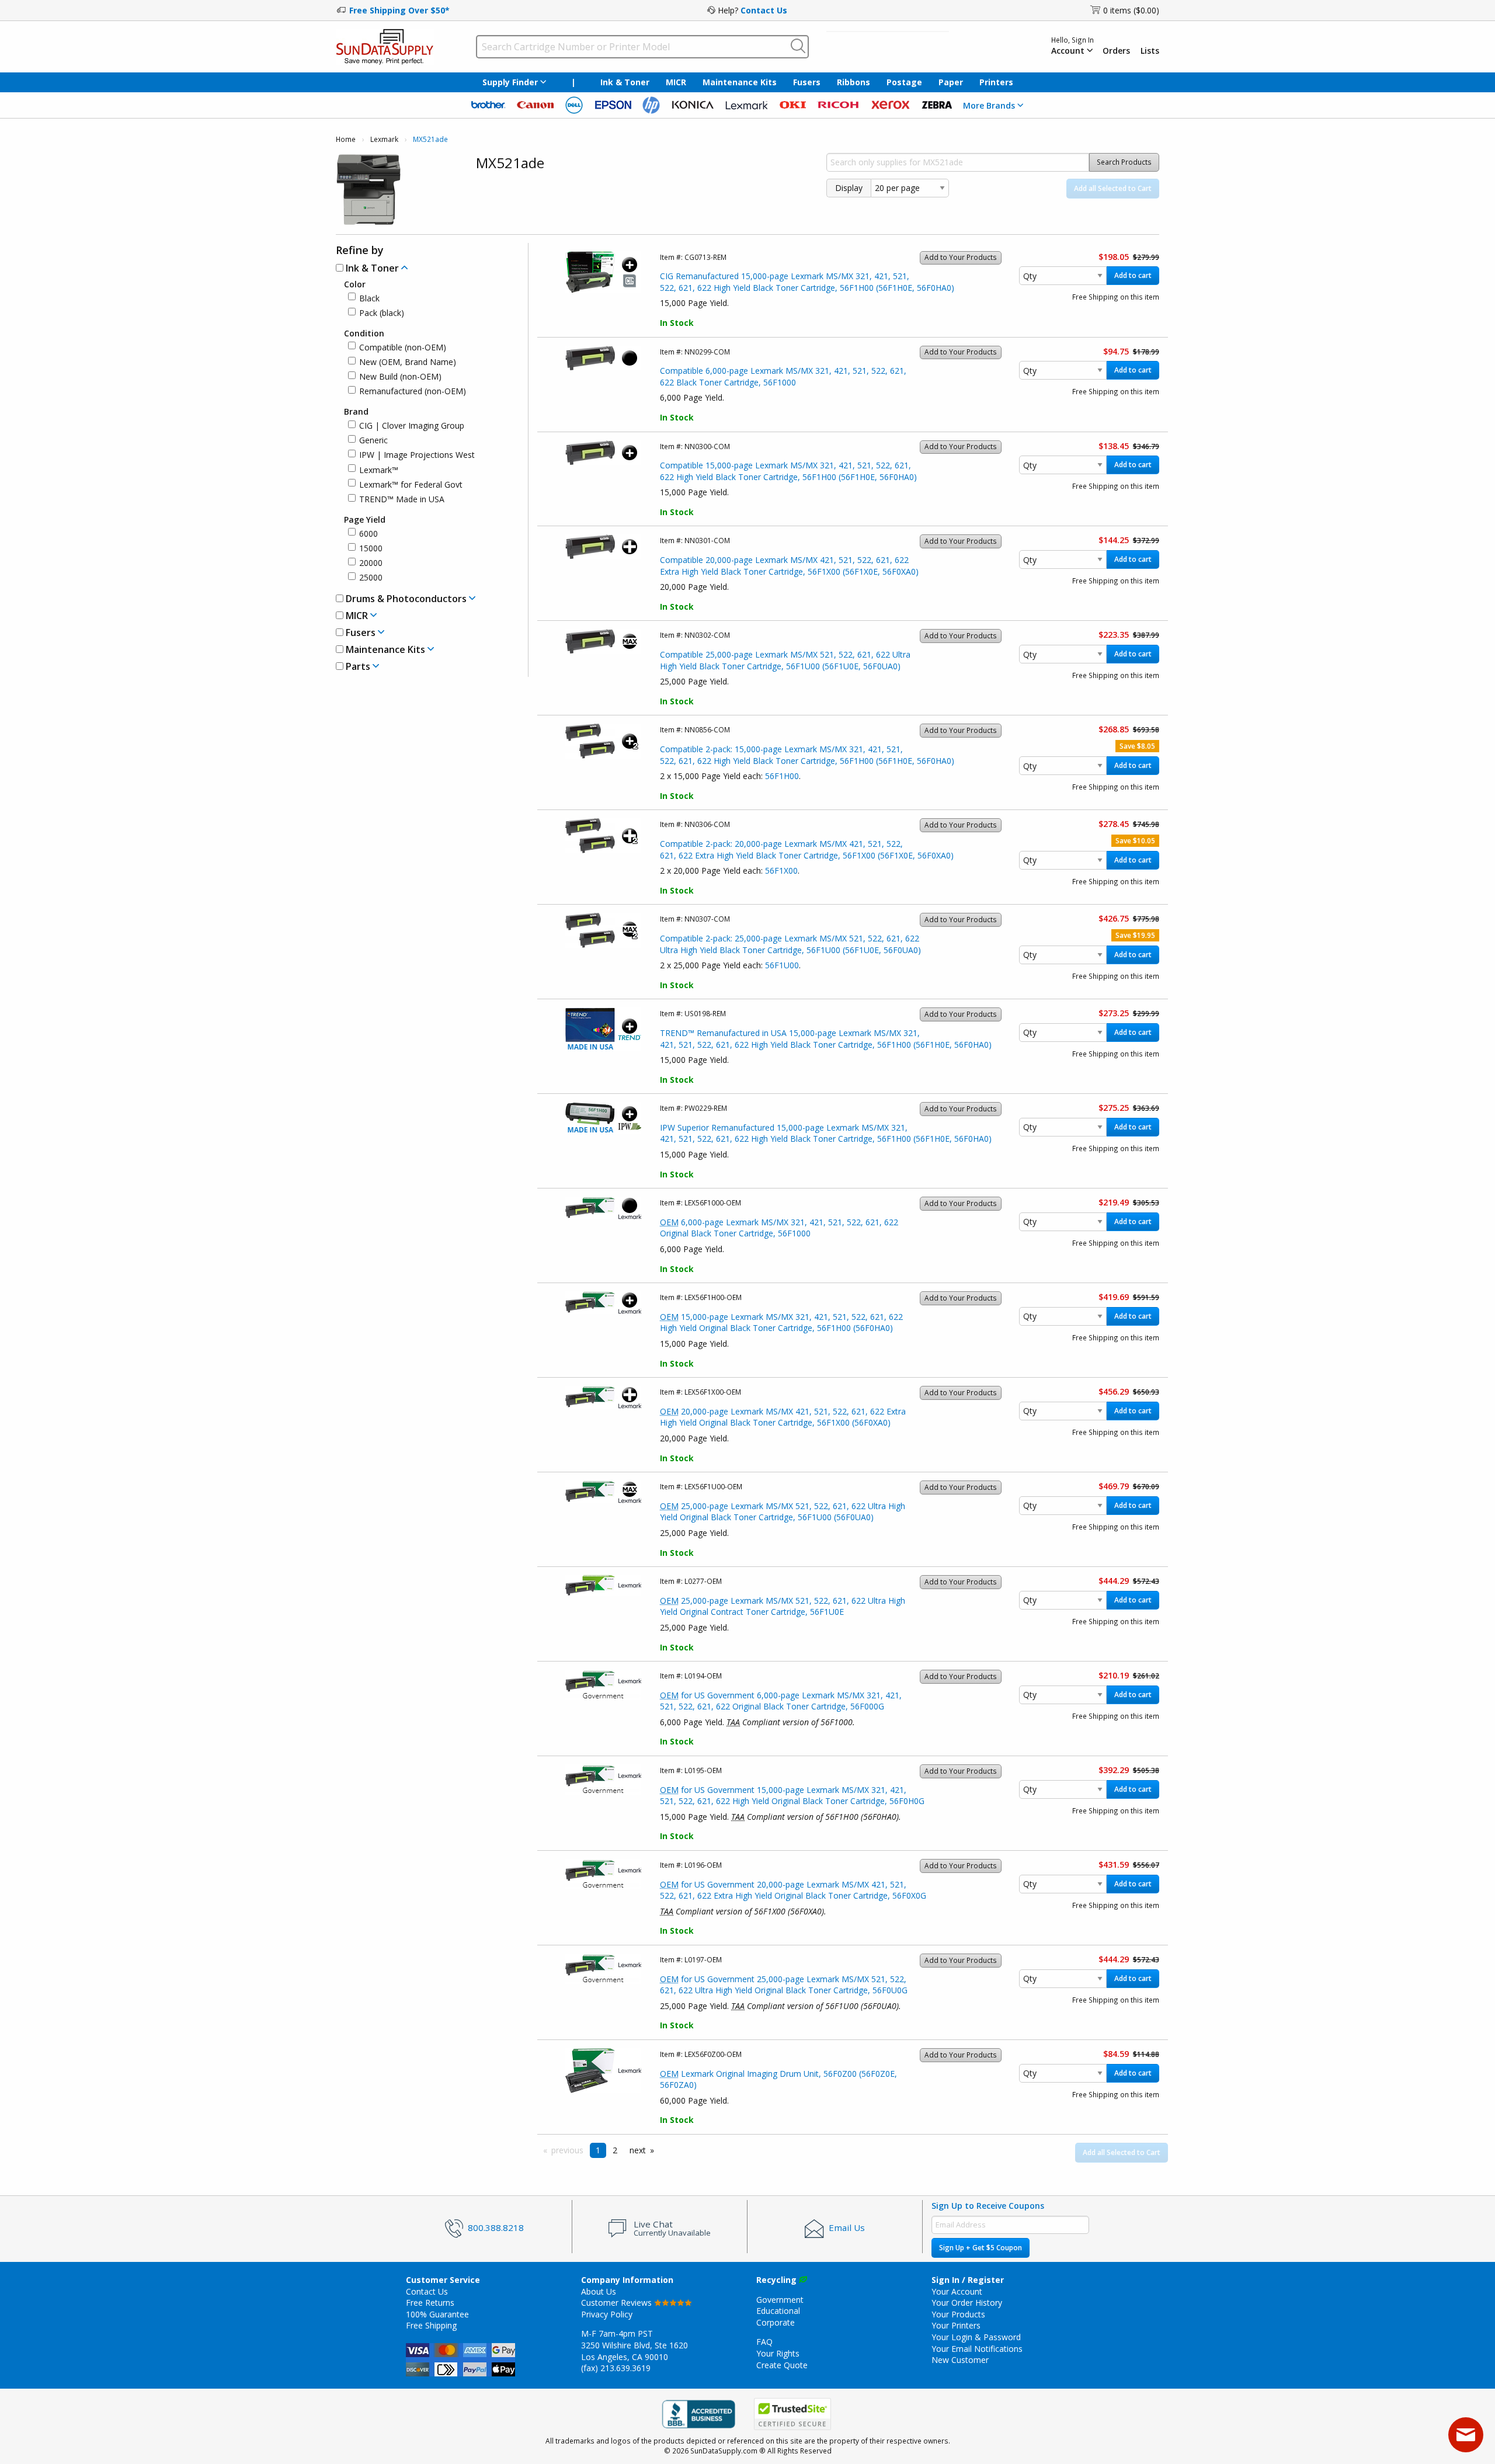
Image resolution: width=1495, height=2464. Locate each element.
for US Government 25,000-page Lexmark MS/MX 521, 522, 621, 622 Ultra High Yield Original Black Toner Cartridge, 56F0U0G (784, 1985)
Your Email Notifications (977, 2349)
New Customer (960, 2360)
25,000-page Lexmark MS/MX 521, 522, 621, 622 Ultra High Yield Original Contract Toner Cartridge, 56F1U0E (783, 1606)
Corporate (776, 2322)
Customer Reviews (618, 2303)
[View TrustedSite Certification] (792, 2415)
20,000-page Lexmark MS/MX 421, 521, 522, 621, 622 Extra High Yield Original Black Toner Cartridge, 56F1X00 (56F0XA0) (783, 1417)
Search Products (1124, 162)
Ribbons (853, 82)
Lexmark (384, 139)
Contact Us (764, 10)
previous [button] (567, 2150)
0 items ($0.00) (1131, 10)
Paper (951, 82)
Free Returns (430, 2303)
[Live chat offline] (1466, 2435)
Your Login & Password (976, 2337)
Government (780, 2300)
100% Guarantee (437, 2314)
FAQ (764, 2342)
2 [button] (615, 2150)
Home (346, 139)
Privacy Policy (607, 2314)
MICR (676, 82)
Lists (1150, 51)
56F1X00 (781, 870)
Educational (778, 2311)
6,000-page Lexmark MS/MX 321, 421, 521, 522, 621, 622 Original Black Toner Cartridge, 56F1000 (779, 1228)
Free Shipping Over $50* (399, 10)
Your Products (958, 2314)
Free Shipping (431, 2325)
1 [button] (598, 2150)
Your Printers (956, 2325)
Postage (904, 82)
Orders (1116, 51)
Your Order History (967, 2303)
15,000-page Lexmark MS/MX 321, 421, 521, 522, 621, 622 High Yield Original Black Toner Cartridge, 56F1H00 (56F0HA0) (781, 1323)
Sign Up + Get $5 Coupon (981, 2248)
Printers (996, 82)
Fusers (807, 82)
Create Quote (782, 2365)
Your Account (957, 2291)
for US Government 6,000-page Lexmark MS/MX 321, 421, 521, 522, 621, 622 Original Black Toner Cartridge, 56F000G (781, 1701)
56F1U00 (782, 965)
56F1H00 (782, 776)
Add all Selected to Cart (1113, 188)
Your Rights (778, 2353)
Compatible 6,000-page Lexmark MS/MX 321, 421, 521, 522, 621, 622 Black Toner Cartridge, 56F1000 (783, 376)
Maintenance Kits (740, 82)
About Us (599, 2291)
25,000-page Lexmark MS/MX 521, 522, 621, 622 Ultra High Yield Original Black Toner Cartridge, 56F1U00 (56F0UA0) (783, 1512)
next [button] (638, 2150)
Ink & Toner (625, 82)
